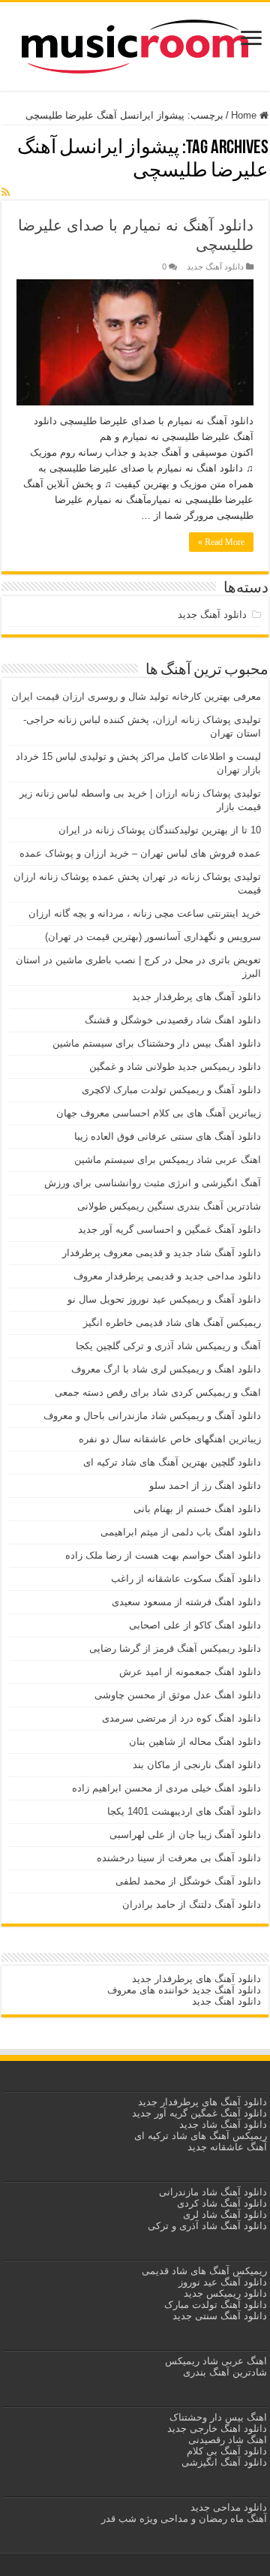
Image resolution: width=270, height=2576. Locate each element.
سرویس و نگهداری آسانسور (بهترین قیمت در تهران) (153, 937)
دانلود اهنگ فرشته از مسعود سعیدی (186, 1602)
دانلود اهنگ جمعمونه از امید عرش (190, 1672)
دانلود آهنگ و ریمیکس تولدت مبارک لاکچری (171, 1090)
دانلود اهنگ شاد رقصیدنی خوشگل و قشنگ (173, 1020)
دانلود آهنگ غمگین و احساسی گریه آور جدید (169, 1229)
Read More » (221, 542)
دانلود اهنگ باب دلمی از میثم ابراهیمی (181, 1532)
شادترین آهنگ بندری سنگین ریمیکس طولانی (169, 1206)
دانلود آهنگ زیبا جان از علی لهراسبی (185, 1835)
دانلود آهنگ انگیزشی (224, 2462)
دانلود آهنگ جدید (215, 267)
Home (245, 115)
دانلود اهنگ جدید (226, 2001)
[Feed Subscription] (6, 192)
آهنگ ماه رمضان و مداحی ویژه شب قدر (184, 2519)
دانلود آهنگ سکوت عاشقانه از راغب (186, 1579)
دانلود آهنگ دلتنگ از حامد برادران (192, 1904)
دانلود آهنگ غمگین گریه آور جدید (199, 2113)
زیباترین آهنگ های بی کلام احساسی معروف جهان (159, 1113)
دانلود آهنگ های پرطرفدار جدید (196, 997)
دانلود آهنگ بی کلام (227, 2451)
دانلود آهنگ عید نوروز (221, 2282)
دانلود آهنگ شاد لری (225, 2214)
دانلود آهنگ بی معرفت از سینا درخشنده (179, 1858)
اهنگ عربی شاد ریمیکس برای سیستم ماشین (168, 1160)
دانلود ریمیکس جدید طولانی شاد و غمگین (175, 1067)
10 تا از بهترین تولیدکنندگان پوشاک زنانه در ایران (160, 830)
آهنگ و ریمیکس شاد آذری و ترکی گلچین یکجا (168, 1346)
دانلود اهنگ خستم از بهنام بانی (197, 1509)
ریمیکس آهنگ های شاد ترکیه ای (199, 2136)
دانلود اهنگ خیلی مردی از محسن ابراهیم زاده (166, 1788)
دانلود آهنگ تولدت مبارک (216, 2305)
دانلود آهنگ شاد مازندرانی (213, 2192)
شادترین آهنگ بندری (225, 2372)
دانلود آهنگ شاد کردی (222, 2203)
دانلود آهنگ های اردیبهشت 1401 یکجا (184, 1811)
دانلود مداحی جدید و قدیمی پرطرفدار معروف (167, 1276)
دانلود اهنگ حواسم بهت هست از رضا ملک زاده (163, 1555)
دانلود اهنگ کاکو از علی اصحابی (195, 1625)
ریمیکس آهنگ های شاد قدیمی (203, 2271)
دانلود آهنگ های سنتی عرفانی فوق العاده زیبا (168, 1136)
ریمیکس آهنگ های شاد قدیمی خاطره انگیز (172, 1323)
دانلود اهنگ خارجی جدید (216, 2428)
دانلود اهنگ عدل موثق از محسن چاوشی (178, 1695)
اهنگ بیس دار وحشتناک (217, 2417)
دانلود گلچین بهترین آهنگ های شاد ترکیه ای (172, 1462)
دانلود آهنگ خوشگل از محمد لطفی (188, 1881)
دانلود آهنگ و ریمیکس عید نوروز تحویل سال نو (164, 1299)
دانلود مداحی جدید (229, 2507)
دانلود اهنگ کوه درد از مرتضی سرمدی (181, 1718)
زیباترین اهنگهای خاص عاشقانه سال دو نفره (170, 1439)
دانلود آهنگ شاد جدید (223, 2124)
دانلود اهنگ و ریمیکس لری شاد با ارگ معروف (166, 1369)
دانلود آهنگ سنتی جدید (220, 2316)
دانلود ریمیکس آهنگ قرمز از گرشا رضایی (175, 1648)
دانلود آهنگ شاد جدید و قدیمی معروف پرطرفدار (162, 1253)
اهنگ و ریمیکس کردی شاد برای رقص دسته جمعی (158, 1392)
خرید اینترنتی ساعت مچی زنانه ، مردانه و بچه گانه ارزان (145, 913)
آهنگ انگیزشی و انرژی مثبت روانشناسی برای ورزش (153, 1183)
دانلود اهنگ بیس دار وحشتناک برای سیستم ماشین (157, 1043)
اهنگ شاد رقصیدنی (226, 2440)
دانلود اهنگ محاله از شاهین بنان (195, 1741)
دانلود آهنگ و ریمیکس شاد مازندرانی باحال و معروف (152, 1416)
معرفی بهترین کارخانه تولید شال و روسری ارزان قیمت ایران (136, 696)
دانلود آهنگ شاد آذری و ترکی (207, 2226)
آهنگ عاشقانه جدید (227, 2147)
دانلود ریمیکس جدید (224, 2293)
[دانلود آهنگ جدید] (135, 44)
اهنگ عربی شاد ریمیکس (216, 2361)
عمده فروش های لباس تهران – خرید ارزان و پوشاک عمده (140, 853)
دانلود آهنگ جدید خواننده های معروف (183, 1990)
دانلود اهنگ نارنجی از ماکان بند (197, 1765)
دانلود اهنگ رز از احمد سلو (205, 1485)
